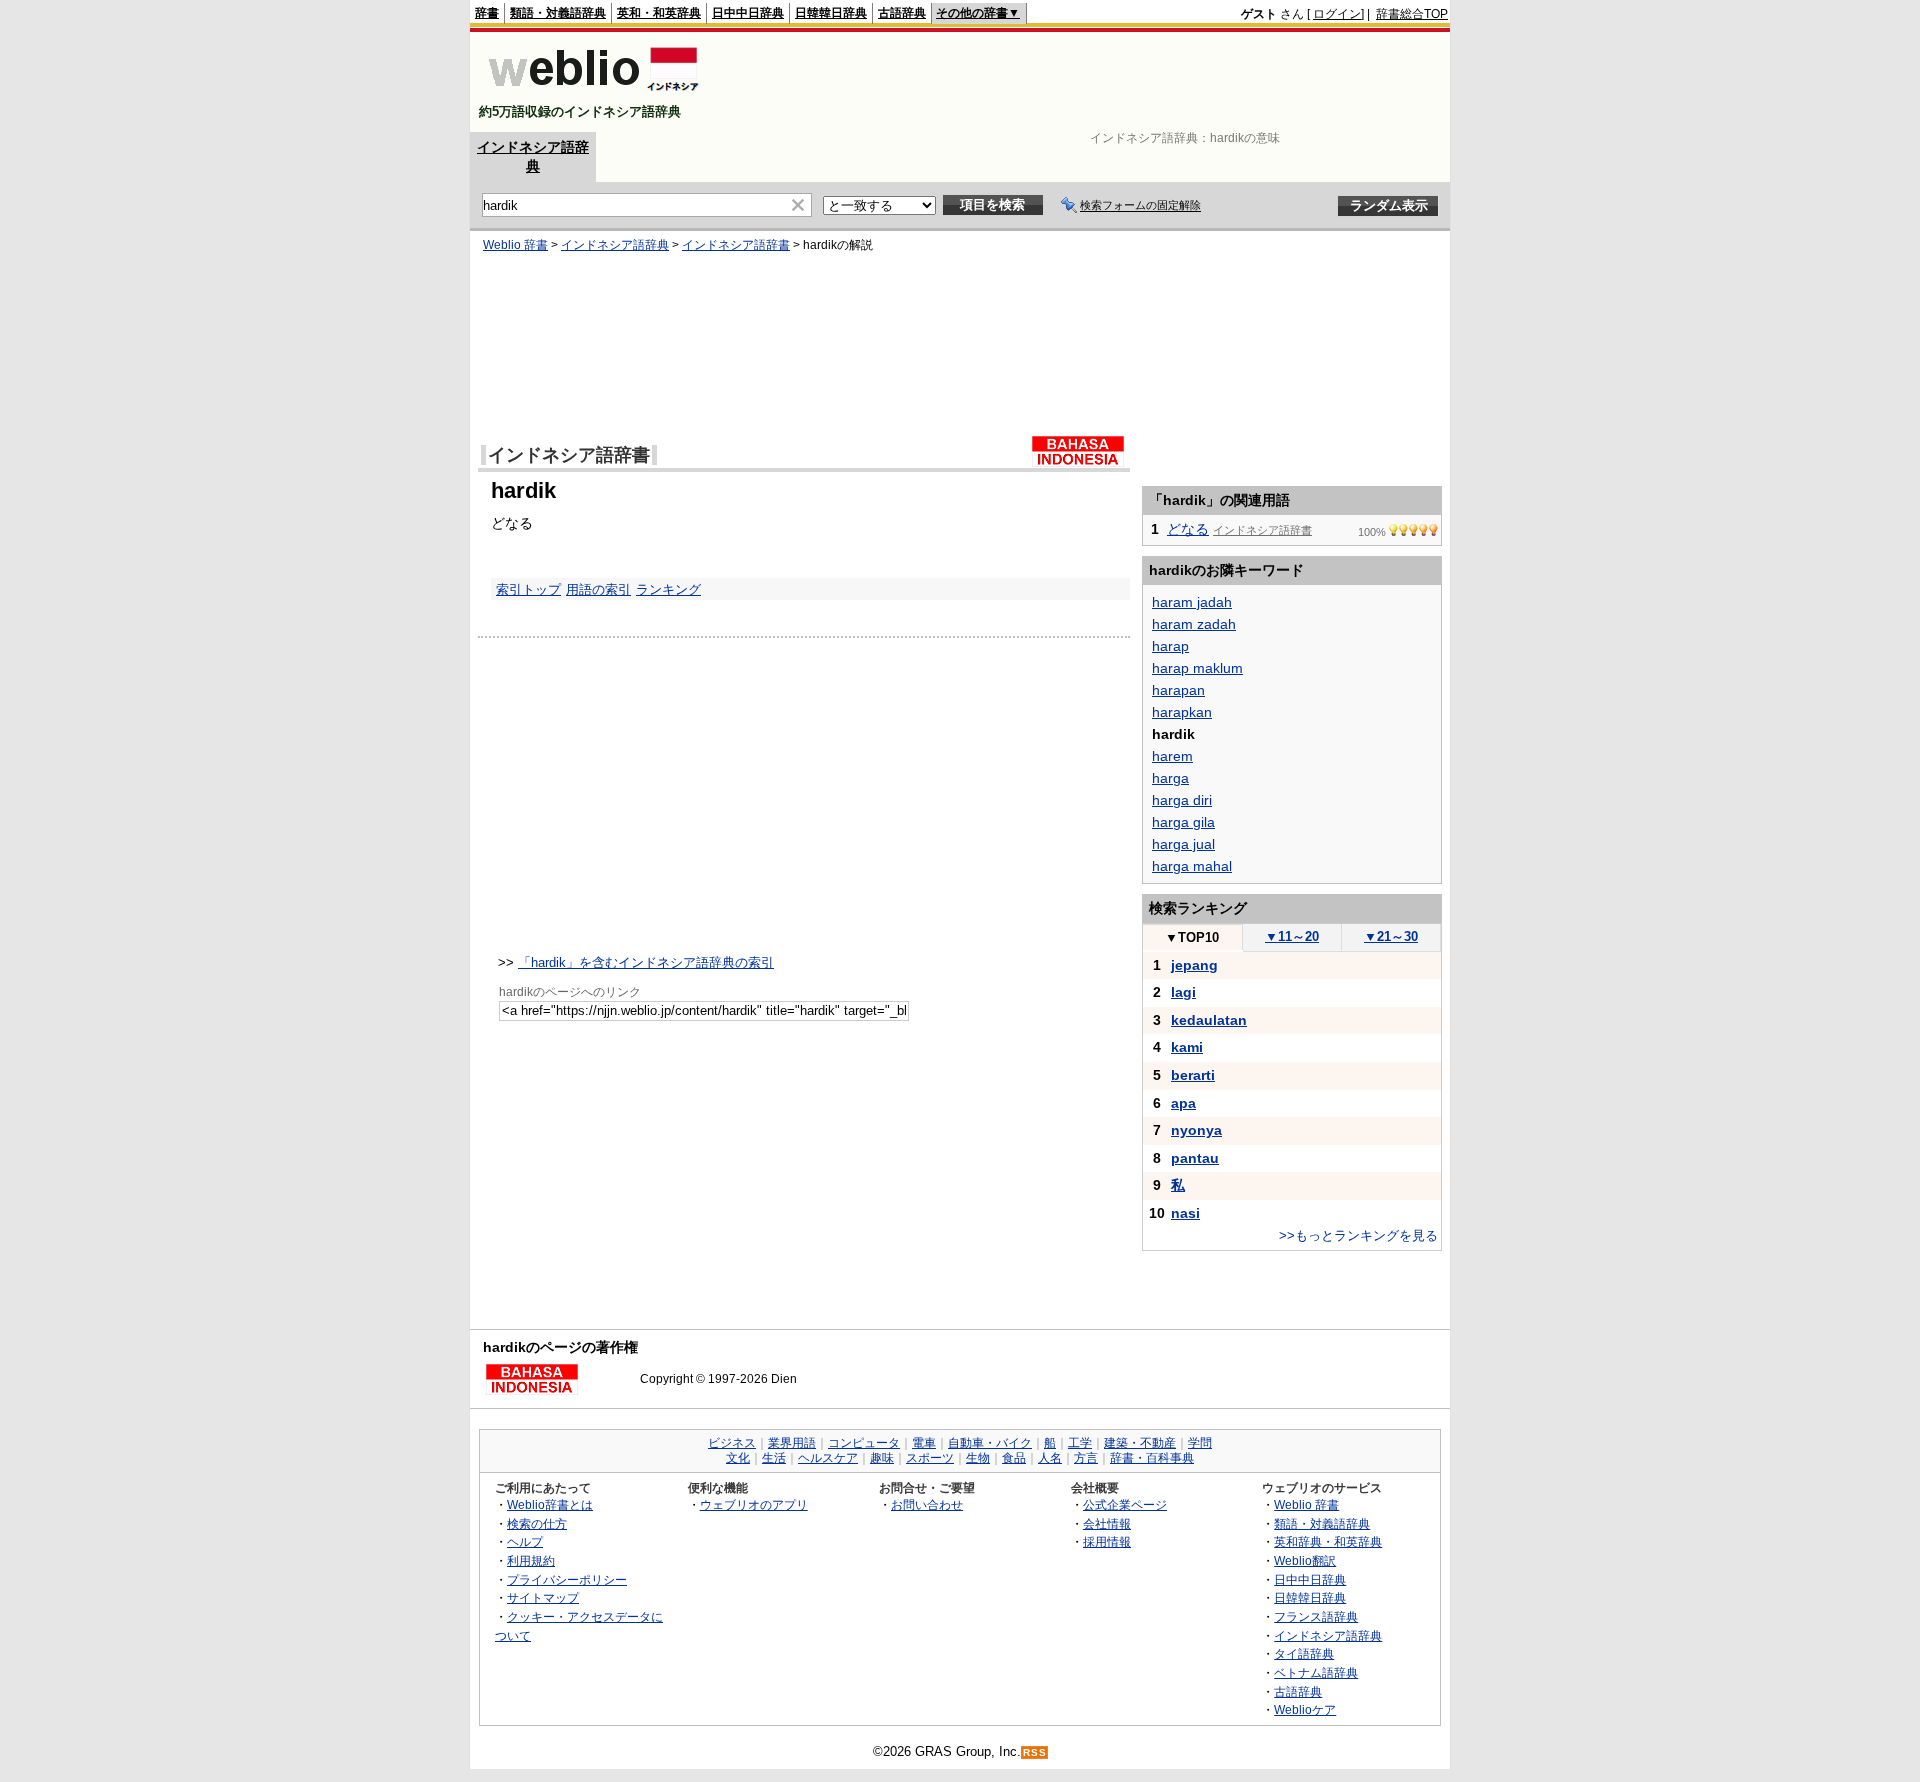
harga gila (1183, 822)
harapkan (1182, 712)
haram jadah (1192, 602)
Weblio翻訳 (1305, 1560)
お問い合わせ (927, 1504)
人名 (1050, 1458)
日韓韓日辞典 (831, 13)
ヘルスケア (828, 1458)
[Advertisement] (1084, 82)
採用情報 (1107, 1541)
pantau (1195, 1158)
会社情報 (1107, 1523)
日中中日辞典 (748, 13)
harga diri (1182, 800)
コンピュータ (864, 1443)
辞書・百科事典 (1152, 1458)
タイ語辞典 (1304, 1653)
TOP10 (1192, 937)
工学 (1080, 1443)
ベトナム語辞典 (1316, 1672)
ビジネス (732, 1443)
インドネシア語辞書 (736, 245)
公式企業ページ (1125, 1504)
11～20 (1292, 936)
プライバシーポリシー (567, 1579)
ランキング (668, 589)
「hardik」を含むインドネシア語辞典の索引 (646, 962)
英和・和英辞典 (659, 13)
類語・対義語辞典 (558, 13)
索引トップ (528, 589)
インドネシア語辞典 (615, 245)
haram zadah (1194, 624)
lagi (1183, 992)
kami (1187, 1047)
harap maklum (1197, 668)
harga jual (1183, 844)
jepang (1194, 965)
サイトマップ (543, 1597)
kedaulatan (1209, 1020)
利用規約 (531, 1560)
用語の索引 (598, 589)
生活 (774, 1458)
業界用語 (792, 1443)
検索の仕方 (537, 1523)
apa (1183, 1103)
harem (1172, 756)
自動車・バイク (990, 1443)
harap (1170, 646)
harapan (1178, 690)
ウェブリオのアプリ (754, 1504)
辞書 (487, 13)
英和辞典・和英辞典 (1328, 1541)
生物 (978, 1458)
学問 (1200, 1443)
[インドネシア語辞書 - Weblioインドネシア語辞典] (591, 94)
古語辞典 (902, 13)
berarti (1193, 1075)
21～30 (1391, 936)
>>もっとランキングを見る (1358, 1235)
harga (1170, 778)
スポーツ (930, 1458)
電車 (924, 1443)
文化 (738, 1458)
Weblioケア (1305, 1709)
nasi (1185, 1213)
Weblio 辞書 (515, 245)
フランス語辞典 (1316, 1616)
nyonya (1196, 1130)
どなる (1188, 529)
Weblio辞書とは (550, 1504)
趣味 (882, 1458)
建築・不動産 (1140, 1443)
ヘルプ (525, 1541)
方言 (1086, 1458)
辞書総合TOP (1412, 14)
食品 (1014, 1458)
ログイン (1337, 14)
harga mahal (1192, 866)
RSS (1035, 1752)
